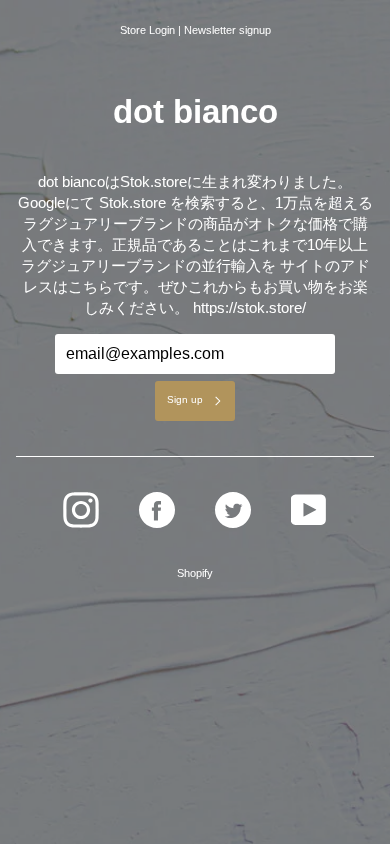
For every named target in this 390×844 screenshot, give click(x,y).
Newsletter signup (227, 30)
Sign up (185, 399)
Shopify (195, 573)
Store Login (147, 30)
